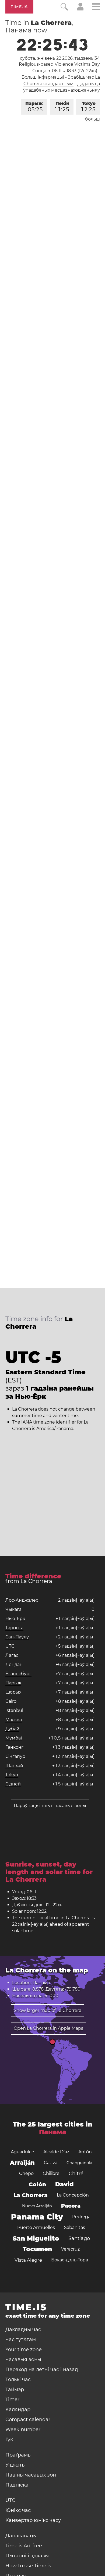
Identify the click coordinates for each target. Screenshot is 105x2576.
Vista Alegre (28, 2260)
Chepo (26, 2173)
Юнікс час (18, 2510)
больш (92, 119)
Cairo (11, 1701)
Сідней (13, 1784)
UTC (10, 1646)
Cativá (51, 2163)
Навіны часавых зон (31, 2475)
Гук (9, 2440)
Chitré (76, 2174)
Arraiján (22, 2163)
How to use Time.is (28, 2566)
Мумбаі (14, 1738)
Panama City (37, 2217)
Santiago (79, 2238)
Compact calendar (28, 2420)
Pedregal (82, 2217)
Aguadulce (22, 2152)
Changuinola (79, 2163)
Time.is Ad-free (24, 2546)
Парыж (34, 107)
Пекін (62, 107)
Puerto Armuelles (36, 2227)
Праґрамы (18, 2455)
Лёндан (14, 1664)
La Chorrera (31, 2195)
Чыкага (13, 1609)
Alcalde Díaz (56, 2152)
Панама (53, 2132)
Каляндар (18, 2410)
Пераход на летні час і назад (42, 2370)
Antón (85, 2152)
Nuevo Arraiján (37, 2206)
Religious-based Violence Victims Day (59, 64)
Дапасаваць (21, 2536)
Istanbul (14, 1710)
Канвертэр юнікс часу (33, 2520)
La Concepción (73, 2195)
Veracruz (70, 2249)
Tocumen (37, 2249)
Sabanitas (75, 2227)
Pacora (71, 2206)
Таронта (14, 1628)
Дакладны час (23, 2330)
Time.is (19, 7)
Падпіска (17, 2485)
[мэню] (96, 7)
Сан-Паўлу (17, 1637)
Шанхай (14, 1766)
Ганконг (14, 1747)
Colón (37, 2184)
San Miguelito (36, 2238)
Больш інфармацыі (43, 77)
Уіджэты (15, 2465)
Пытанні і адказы (27, 2556)
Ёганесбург (18, 1674)
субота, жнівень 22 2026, (60, 58)
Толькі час (18, 2380)
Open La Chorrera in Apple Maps (48, 2028)
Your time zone (24, 2350)
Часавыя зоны (23, 2360)
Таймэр (15, 2390)
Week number (23, 2430)
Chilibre (51, 2173)
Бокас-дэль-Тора (70, 2260)
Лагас (12, 1655)
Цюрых (13, 1692)
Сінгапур (15, 1756)
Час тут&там (21, 2340)
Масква (14, 1720)
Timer (12, 2400)
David (64, 2184)
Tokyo (88, 107)
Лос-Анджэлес (22, 1600)
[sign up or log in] (80, 9)
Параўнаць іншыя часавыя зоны (50, 1806)
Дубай (12, 1729)
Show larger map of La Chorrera (48, 2010)
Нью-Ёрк (15, 1619)
